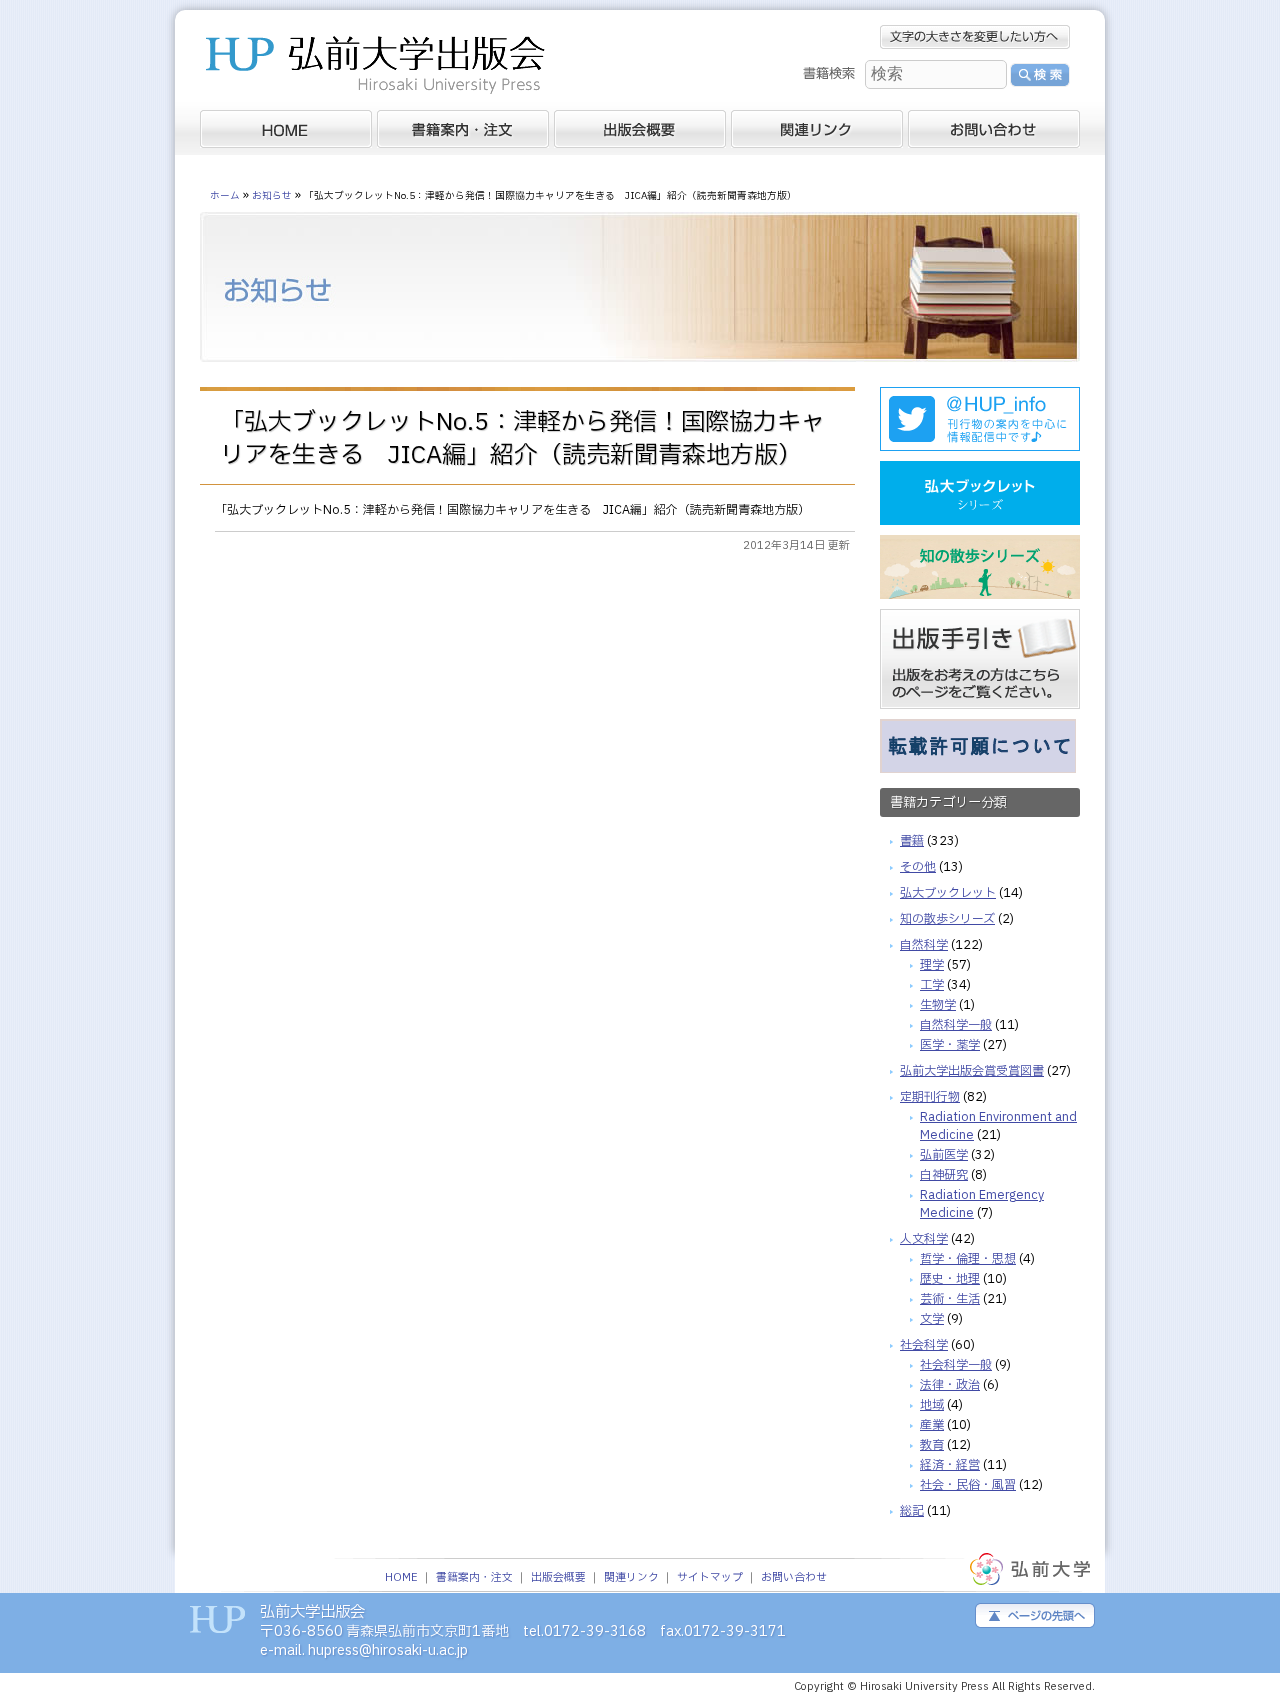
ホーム (225, 196)
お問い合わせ (794, 1578)
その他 (918, 867)
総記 (912, 1511)
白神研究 (944, 1175)
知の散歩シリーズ (947, 919)
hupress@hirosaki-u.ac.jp (388, 1650)
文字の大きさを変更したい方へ (975, 37)
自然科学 (924, 945)
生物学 (938, 1005)
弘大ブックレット (948, 893)
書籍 (912, 841)
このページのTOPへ (1035, 1615)
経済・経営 (950, 1465)
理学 (932, 965)
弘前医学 (944, 1155)
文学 (932, 1319)
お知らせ (272, 196)
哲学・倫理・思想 (968, 1259)
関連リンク (631, 1578)
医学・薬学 (950, 1045)
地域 (932, 1405)
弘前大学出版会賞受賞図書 (972, 1071)
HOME (401, 1578)
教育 (932, 1445)
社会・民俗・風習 (968, 1485)
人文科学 (924, 1239)
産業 (932, 1425)
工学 (932, 985)
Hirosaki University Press (926, 1687)
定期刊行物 (930, 1097)
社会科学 (924, 1345)
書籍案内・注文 (474, 1578)
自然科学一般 (956, 1025)
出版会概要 (558, 1578)
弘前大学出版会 (375, 67)
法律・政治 (950, 1385)
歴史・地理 (950, 1279)
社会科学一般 (956, 1365)
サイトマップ (710, 1578)
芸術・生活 (950, 1299)
